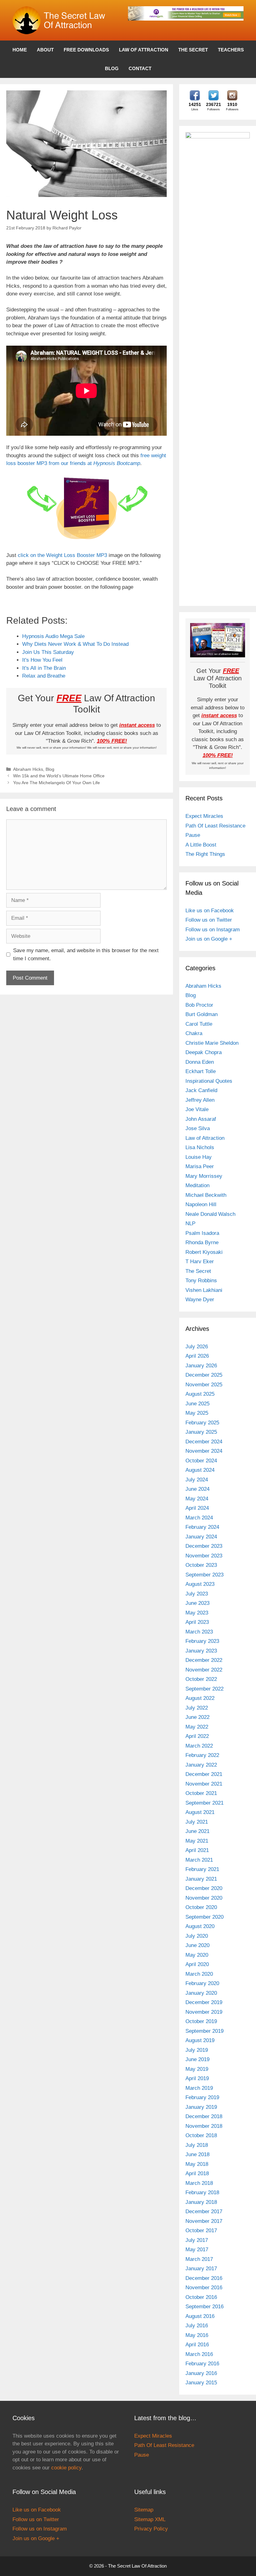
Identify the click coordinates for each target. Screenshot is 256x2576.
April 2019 (197, 2078)
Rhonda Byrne (202, 1242)
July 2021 (197, 1822)
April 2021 (197, 1850)
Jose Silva (198, 1128)
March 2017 (199, 2259)
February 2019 (202, 2097)
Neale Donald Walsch (210, 1214)
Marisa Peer (200, 1166)
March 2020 (199, 1974)
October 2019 (201, 2021)
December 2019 (204, 2002)
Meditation (197, 1185)
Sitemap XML (150, 2519)
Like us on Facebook (210, 911)
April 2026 (197, 1356)
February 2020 (202, 1983)
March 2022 (199, 1746)
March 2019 (199, 2088)
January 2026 (201, 1366)
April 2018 (197, 2173)
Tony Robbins (201, 1281)
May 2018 (197, 2164)
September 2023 (204, 1575)
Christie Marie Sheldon (212, 1043)
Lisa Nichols (200, 1147)
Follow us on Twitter (209, 920)
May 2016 (197, 2335)
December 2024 (204, 1442)
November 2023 (204, 1556)
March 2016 (199, 2354)
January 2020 (201, 1993)
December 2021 (204, 1774)
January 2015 (201, 2383)
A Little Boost (201, 845)
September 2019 (204, 2031)
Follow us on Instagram (213, 930)
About (45, 50)
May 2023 (197, 1613)
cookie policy (66, 2468)
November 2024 (204, 1451)
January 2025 (201, 1432)
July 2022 (197, 1708)
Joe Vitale (197, 1109)
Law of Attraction (144, 50)
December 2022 (204, 1660)
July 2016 (197, 2326)
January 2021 (201, 1879)
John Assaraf (201, 1119)
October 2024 (201, 1461)
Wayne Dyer (200, 1300)
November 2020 (204, 1898)
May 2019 (197, 2069)
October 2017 (201, 2231)
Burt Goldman (202, 1014)
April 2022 (197, 1736)
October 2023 (201, 1565)
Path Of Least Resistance (215, 826)
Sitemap (144, 2510)
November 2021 (204, 1784)
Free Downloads (86, 50)
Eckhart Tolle (201, 1071)
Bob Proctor (199, 1005)
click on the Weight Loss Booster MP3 (63, 555)
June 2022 (197, 1717)
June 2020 (197, 1945)
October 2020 (201, 1907)
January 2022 (201, 1765)
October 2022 (201, 1679)
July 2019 (197, 2050)
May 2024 (197, 1499)
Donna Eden (200, 1062)
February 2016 (202, 2364)
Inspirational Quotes (209, 1081)
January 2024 (201, 1537)
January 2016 (201, 2373)
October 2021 (201, 1793)
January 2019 (201, 2107)
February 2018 (202, 2192)
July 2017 (197, 2240)
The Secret (193, 50)
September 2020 (204, 1917)
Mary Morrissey (204, 1176)
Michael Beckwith (206, 1195)
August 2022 (200, 1698)
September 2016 (204, 2307)
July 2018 (197, 2145)
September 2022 (204, 1689)
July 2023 (197, 1594)
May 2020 (197, 1955)
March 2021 (199, 1860)
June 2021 (197, 1831)
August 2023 (200, 1584)
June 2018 (197, 2154)
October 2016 (201, 2297)
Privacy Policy (151, 2529)
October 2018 (201, 2135)
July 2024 (197, 1480)
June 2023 (197, 1603)
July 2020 (197, 1936)
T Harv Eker (200, 1262)
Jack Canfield (201, 1090)
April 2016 (197, 2345)
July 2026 (197, 1347)
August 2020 (200, 1926)
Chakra (194, 1033)
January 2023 (201, 1651)
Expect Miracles (204, 816)
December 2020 (204, 1888)
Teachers (231, 50)
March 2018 (199, 2183)
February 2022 (202, 1755)
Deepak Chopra (204, 1052)
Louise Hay (199, 1157)
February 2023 (202, 1641)
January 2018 (201, 2202)
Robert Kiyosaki (204, 1252)
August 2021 (200, 1812)
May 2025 (197, 1413)
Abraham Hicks (28, 769)
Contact (140, 68)
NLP (190, 1223)
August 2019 (200, 2040)
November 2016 (204, 2288)
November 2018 (204, 2126)
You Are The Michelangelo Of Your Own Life (57, 783)
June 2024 (197, 1489)
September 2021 (204, 1803)
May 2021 (197, 1841)
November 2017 (204, 2221)
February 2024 (202, 1527)
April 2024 (197, 1508)
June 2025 (197, 1404)
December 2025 (204, 1375)
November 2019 (204, 2012)
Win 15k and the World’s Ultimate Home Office (59, 776)
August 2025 (200, 1394)
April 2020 (197, 1964)
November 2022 (204, 1670)
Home (20, 50)
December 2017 (204, 2211)
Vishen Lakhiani (204, 1290)
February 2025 (202, 1423)
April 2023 (197, 1622)
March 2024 (199, 1518)
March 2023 (199, 1632)
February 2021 (202, 1869)
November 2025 (204, 1385)
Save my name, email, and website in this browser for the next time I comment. (86, 955)
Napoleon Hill (201, 1204)
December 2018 (204, 2116)
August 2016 (200, 2316)
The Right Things (205, 854)
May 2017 (197, 2250)
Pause (193, 835)
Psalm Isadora (202, 1233)
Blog (112, 68)
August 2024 (200, 1470)
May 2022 (197, 1727)
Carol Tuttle (199, 1024)
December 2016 (204, 2278)
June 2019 (197, 2059)
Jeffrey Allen (200, 1100)
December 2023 (204, 1546)
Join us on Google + (209, 939)
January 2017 (201, 2269)
